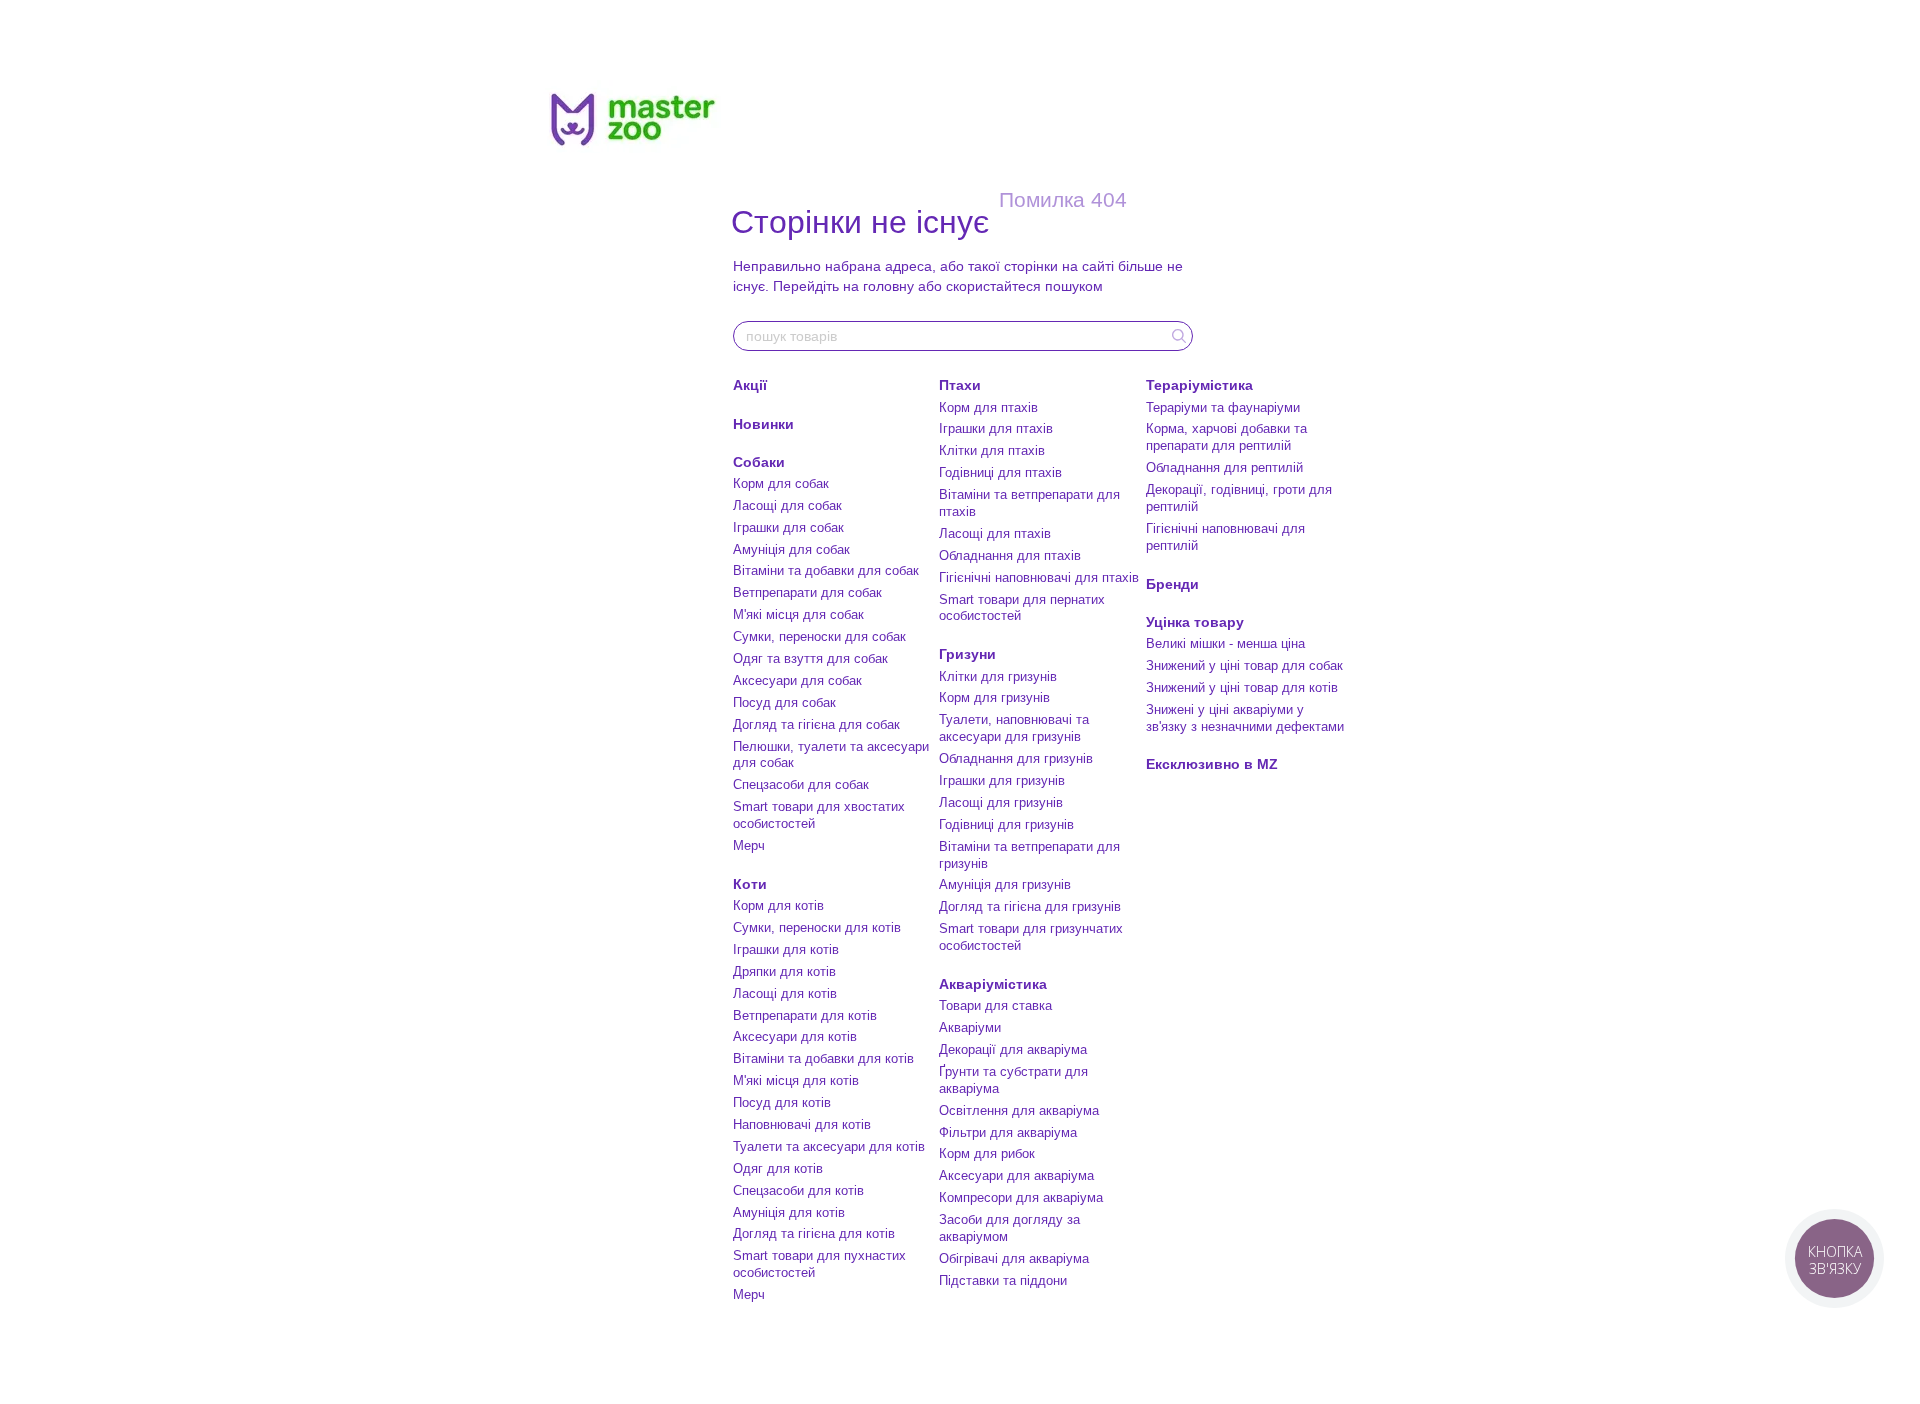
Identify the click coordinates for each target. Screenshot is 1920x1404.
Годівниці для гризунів (1006, 824)
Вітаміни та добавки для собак (826, 570)
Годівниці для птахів (1000, 472)
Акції (750, 385)
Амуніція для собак (791, 549)
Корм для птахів (988, 407)
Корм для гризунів (994, 697)
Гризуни (967, 654)
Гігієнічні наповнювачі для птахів (1039, 577)
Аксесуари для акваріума (1016, 1175)
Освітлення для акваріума (1019, 1110)
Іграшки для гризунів (1002, 780)
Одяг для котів (778, 1168)
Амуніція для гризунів (1005, 884)
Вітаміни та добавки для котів (823, 1058)
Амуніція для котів (789, 1212)
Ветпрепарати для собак (807, 592)
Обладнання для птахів (1010, 555)
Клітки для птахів (992, 450)
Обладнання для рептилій (1224, 467)
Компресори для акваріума (1021, 1197)
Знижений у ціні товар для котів (1242, 687)
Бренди (1172, 584)
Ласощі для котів (785, 993)
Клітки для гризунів (998, 676)
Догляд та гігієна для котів (814, 1233)
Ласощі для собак (787, 505)
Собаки (759, 462)
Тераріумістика (1199, 385)
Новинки (763, 424)
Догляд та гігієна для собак (816, 724)
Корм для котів (778, 905)
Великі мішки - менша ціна (1225, 643)
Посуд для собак (784, 702)
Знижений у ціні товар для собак (1244, 665)
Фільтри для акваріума (1008, 1132)
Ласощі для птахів (995, 533)
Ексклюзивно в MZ (1212, 764)
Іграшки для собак (788, 527)
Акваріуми (970, 1027)
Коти (750, 884)
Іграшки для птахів (996, 428)
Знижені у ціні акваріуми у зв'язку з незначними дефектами (1245, 718)
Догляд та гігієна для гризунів (1030, 906)
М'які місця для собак (798, 614)
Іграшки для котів (786, 949)
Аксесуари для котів (795, 1036)
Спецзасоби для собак (801, 784)
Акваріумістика (993, 984)
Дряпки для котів (784, 971)
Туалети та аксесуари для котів (829, 1146)
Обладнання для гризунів (1016, 758)
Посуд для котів (782, 1102)
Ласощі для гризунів (1001, 802)
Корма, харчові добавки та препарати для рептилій (1226, 437)
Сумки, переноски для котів (817, 927)
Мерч (749, 845)
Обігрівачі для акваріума (1014, 1258)
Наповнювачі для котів (802, 1124)
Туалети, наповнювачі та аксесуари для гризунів (1014, 728)
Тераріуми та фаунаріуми (1223, 407)
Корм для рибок (987, 1153)
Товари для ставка (995, 1005)
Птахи (960, 385)
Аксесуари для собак (797, 680)
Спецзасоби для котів (798, 1190)
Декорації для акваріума (1013, 1049)
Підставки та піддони (1003, 1280)
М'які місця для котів (796, 1080)
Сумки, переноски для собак (819, 636)
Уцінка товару (1195, 622)
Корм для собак (781, 483)
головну (888, 286)
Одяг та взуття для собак (810, 658)
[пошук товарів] (1177, 336)
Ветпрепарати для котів (805, 1015)
